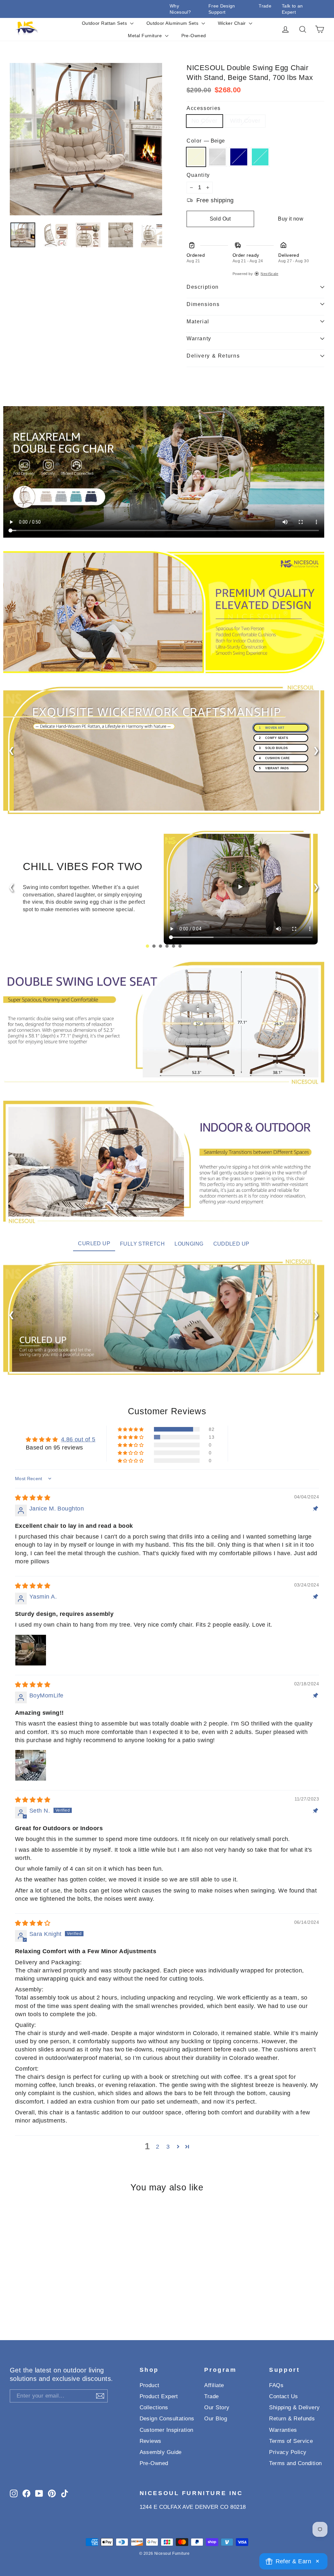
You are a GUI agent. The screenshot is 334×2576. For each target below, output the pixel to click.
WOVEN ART (271, 728)
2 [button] (158, 2147)
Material (198, 321)
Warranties (283, 2430)
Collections (154, 2407)
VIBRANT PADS (274, 768)
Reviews (151, 2441)
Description (203, 287)
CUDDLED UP (231, 1244)
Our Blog (216, 2419)
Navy (239, 157)
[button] (131, 1429)
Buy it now (291, 219)
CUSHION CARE (274, 758)
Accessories (204, 108)
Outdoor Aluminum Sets (173, 23)
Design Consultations (167, 2419)
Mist (218, 157)
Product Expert (159, 2396)
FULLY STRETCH (142, 1244)
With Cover (245, 121)
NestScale (269, 274)
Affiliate (214, 2385)
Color (206, 141)
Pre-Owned (194, 36)
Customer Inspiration (167, 2430)
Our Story (217, 2407)
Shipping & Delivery (295, 2407)
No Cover (205, 121)
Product (150, 2385)
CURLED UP (94, 1243)
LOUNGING (189, 1244)
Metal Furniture (145, 36)
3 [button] (168, 2147)
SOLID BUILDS (273, 748)
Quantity (198, 175)
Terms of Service (291, 2441)
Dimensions (203, 304)
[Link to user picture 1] (31, 1650)
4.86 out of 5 (78, 1439)
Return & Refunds (292, 2419)
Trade (265, 6)
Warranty (199, 338)
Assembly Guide (161, 2452)
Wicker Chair (233, 23)
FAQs (276, 2385)
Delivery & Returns (213, 356)
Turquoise (260, 157)
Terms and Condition (296, 2463)
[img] (33, 1498)
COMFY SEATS (273, 738)
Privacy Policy (288, 2452)
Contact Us (284, 2396)
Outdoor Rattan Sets (105, 23)
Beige (196, 157)
